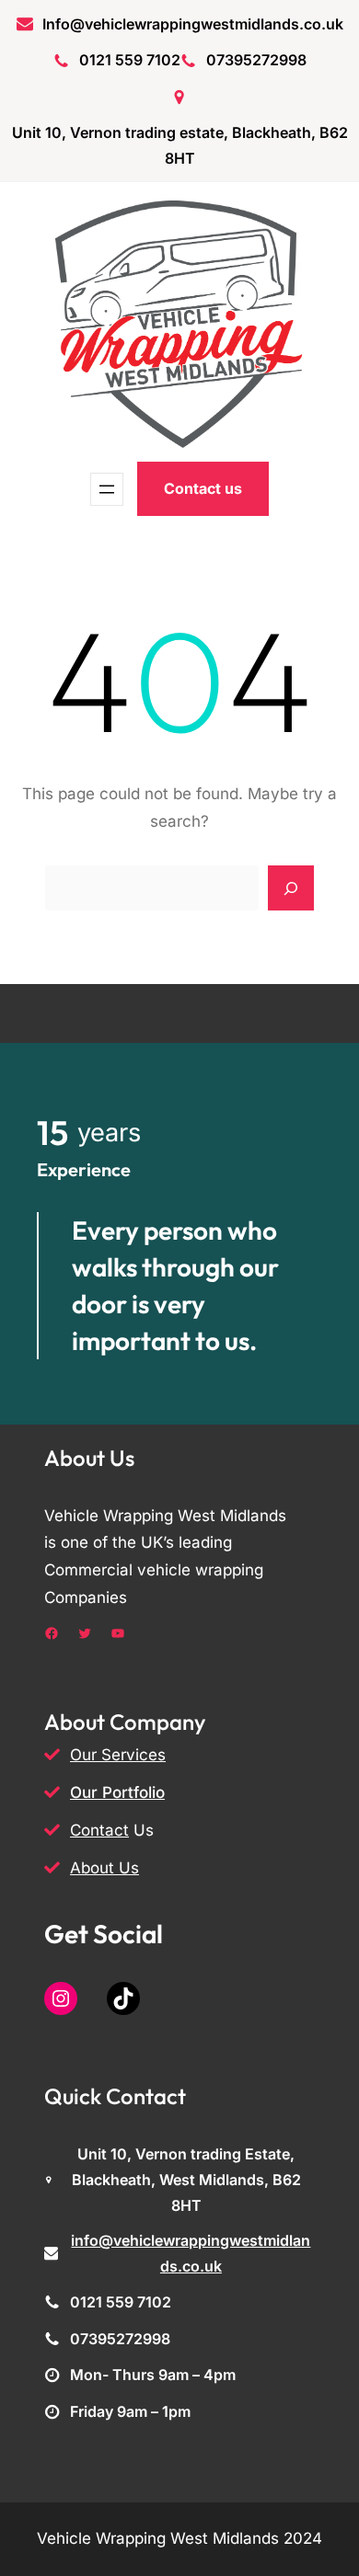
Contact (99, 1830)
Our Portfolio (117, 1792)
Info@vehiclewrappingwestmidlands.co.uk (193, 24)
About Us (104, 1868)
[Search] (291, 888)
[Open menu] (107, 489)
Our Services (118, 1755)
